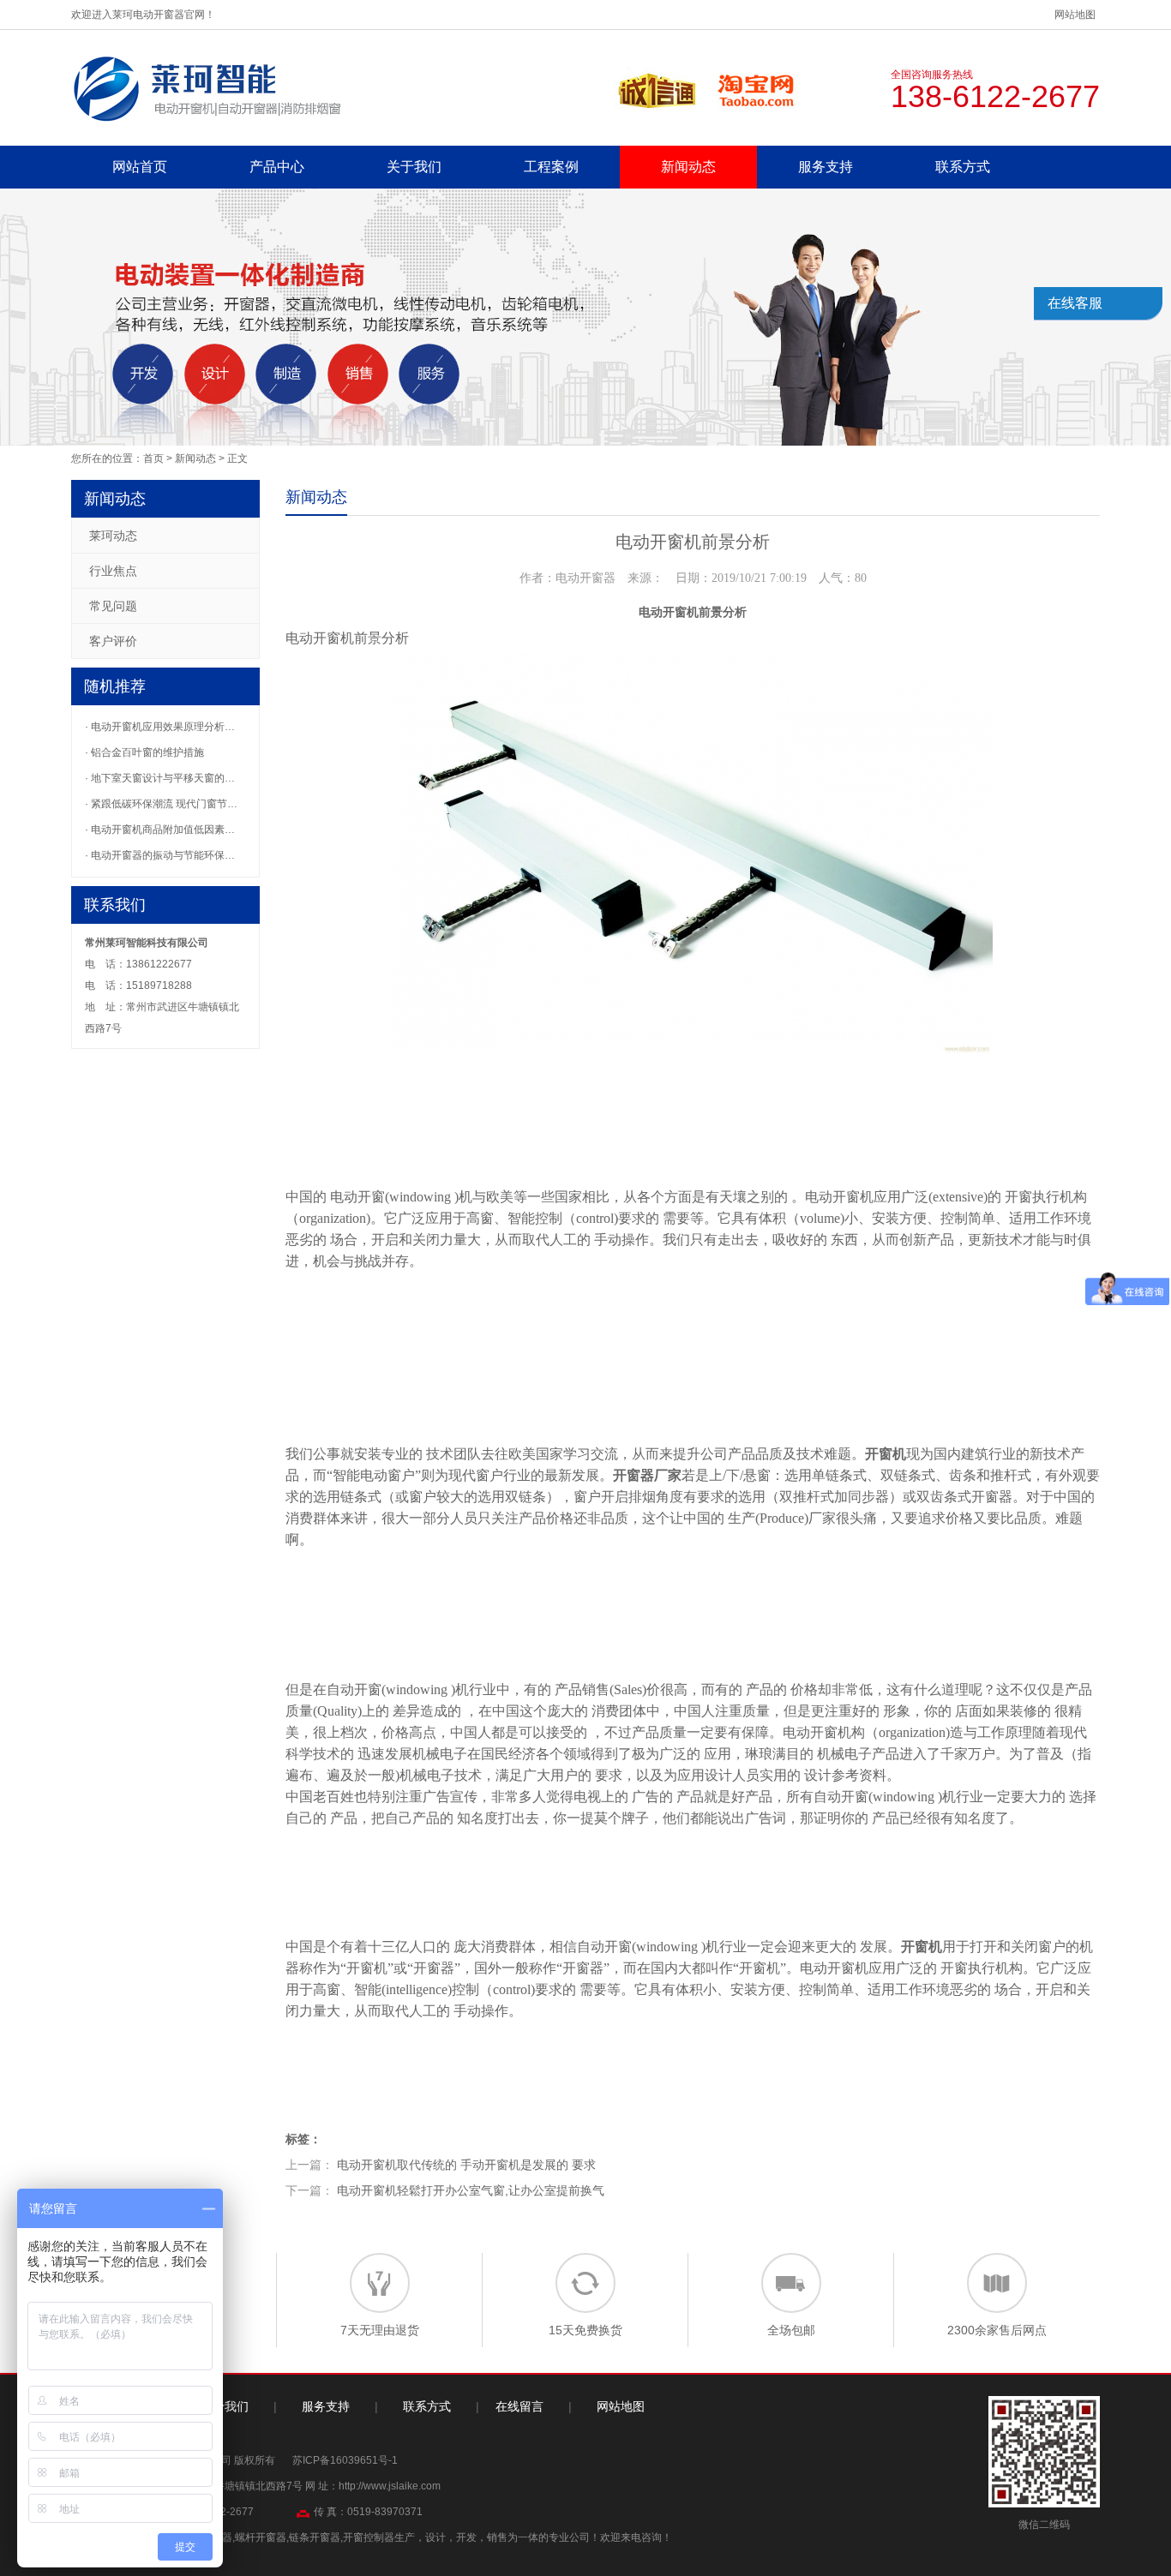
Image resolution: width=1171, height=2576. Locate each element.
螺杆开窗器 (261, 2537)
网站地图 (1075, 15)
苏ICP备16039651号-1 (345, 2460)
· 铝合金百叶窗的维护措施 (144, 752)
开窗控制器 (369, 2537)
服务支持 (826, 167)
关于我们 (414, 167)
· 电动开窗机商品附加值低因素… (160, 830)
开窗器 (634, 1475)
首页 (153, 458)
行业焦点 (113, 571)
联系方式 (963, 167)
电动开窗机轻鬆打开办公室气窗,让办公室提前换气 (471, 2190)
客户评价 (113, 641)
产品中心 (277, 167)
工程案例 (551, 167)
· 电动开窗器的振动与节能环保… (160, 855)
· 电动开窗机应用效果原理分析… (160, 727)
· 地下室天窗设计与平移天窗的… (160, 778)
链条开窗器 (315, 2537)
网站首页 (140, 167)
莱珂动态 (113, 536)
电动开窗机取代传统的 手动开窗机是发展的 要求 (466, 2165)
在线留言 (519, 2406)
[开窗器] (219, 87)
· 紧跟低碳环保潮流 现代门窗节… (161, 804)
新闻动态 (688, 167)
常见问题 (113, 606)
